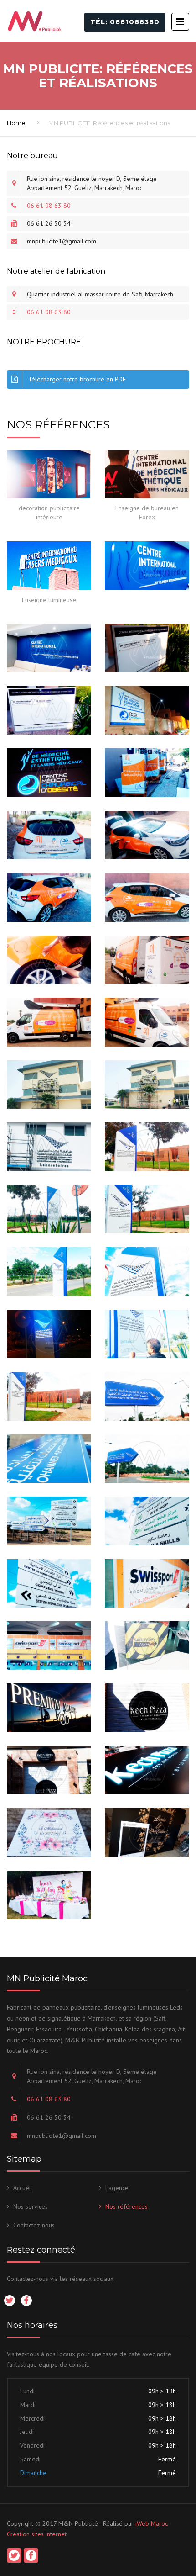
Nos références (126, 2206)
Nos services (31, 2206)
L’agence (117, 2188)
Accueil (23, 2188)
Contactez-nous (34, 2225)
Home (16, 123)
